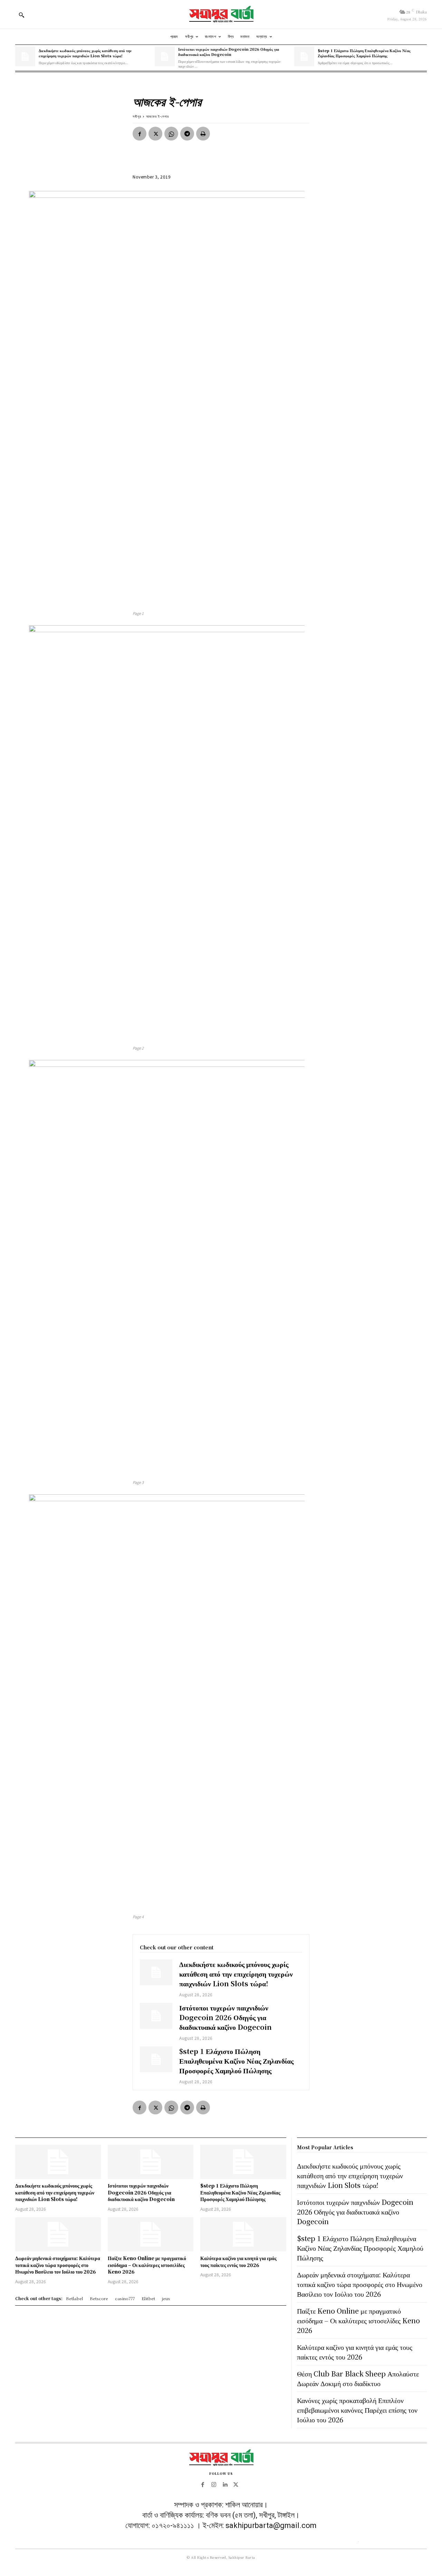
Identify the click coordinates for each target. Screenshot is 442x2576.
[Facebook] (140, 134)
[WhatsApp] (171, 134)
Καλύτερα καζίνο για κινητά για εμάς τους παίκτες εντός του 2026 (238, 2261)
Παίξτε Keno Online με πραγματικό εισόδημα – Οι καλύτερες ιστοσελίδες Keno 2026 (147, 2265)
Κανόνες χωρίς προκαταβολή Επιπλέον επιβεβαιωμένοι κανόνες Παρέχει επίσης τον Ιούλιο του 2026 (357, 2410)
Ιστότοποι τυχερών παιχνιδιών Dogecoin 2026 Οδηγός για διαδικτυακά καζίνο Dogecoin (229, 52)
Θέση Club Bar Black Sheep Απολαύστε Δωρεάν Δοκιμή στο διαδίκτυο (358, 2378)
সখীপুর (137, 116)
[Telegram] (187, 134)
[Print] (203, 134)
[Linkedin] (225, 2485)
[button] (21, 15)
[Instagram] (214, 2485)
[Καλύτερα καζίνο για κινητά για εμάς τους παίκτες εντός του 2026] (243, 2234)
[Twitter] (155, 134)
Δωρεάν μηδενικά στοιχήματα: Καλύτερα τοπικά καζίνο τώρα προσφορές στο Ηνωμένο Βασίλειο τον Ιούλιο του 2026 (58, 2265)
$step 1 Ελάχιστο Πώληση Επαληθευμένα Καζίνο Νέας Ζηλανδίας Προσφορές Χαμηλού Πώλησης (364, 53)
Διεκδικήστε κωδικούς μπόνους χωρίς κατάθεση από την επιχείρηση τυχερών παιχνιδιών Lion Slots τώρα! (85, 53)
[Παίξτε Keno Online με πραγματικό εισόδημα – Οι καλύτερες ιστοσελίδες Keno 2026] (151, 2234)
